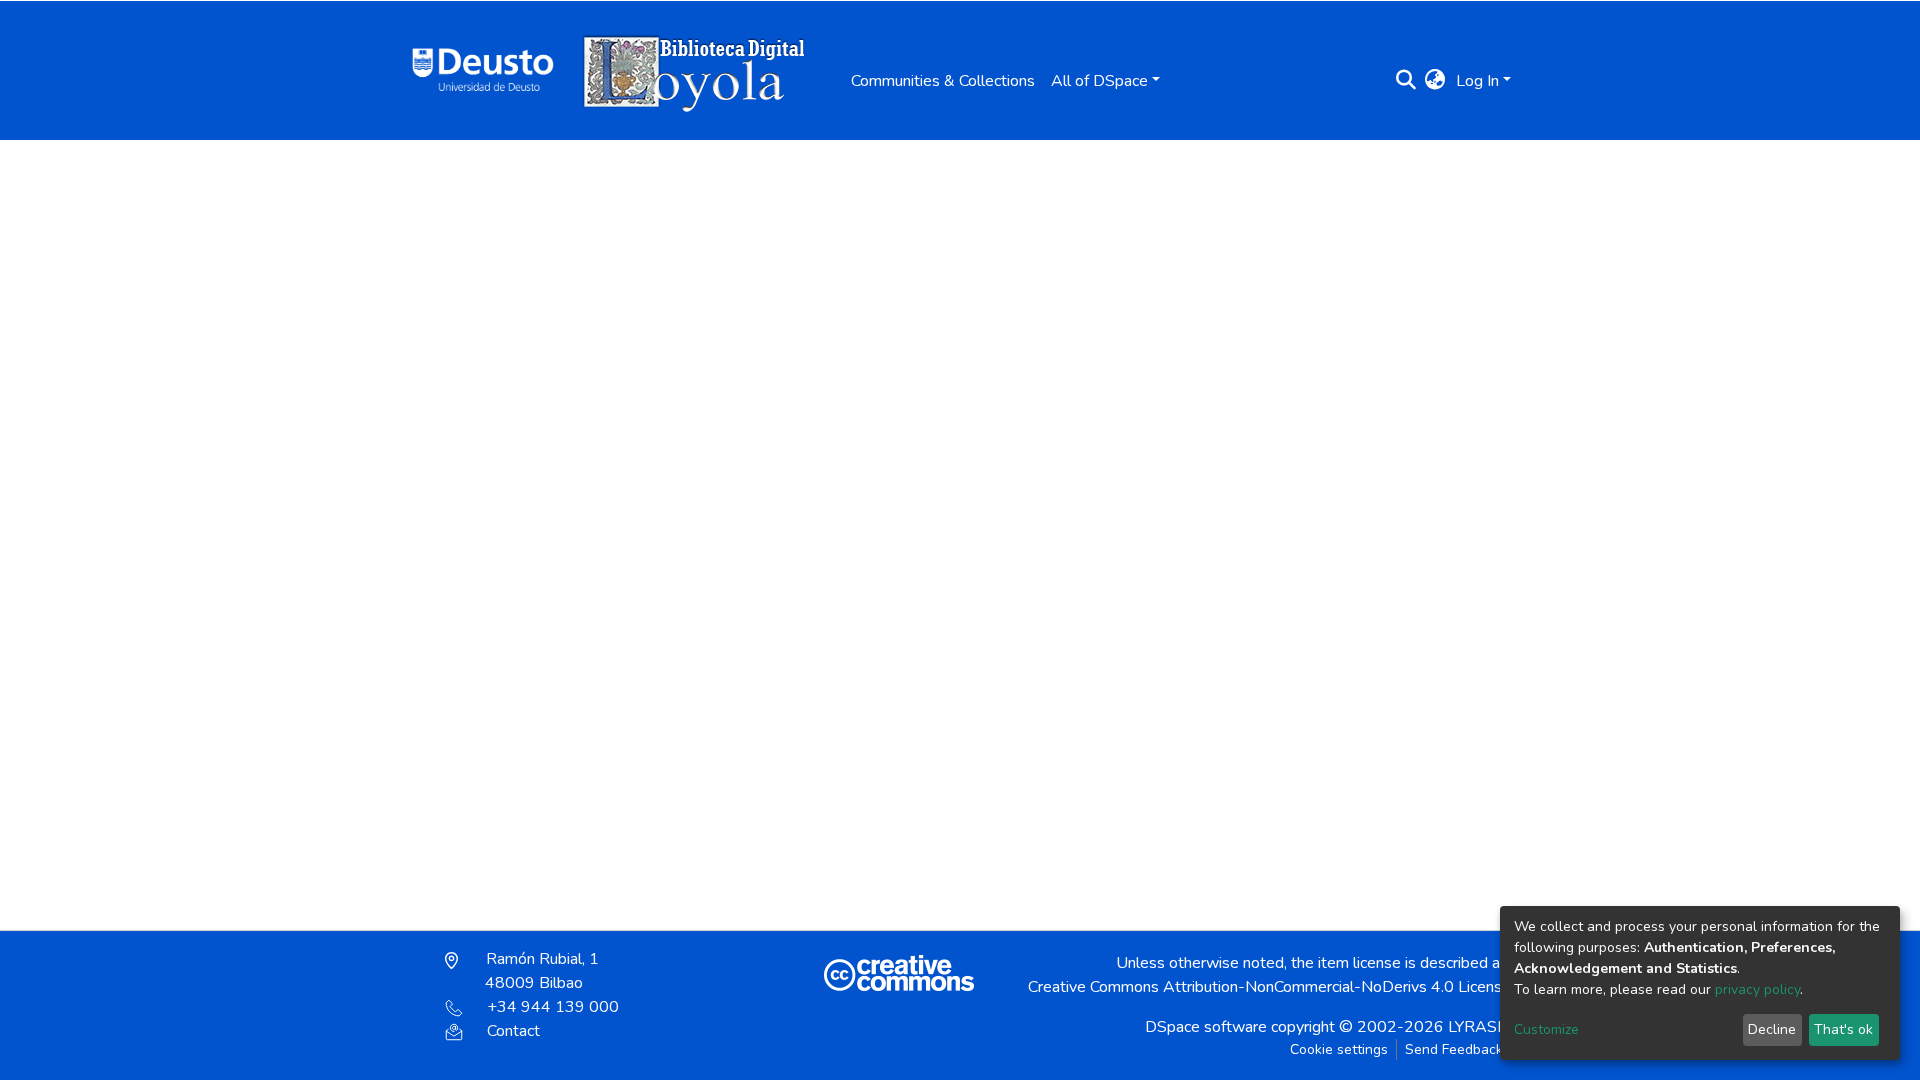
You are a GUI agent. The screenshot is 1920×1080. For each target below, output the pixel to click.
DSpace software (1206, 1027)
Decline (1772, 1029)
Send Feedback (1454, 1049)
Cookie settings (1339, 1049)
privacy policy (1757, 989)
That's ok (1843, 1029)
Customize (1546, 1029)
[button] (1435, 81)
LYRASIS (1479, 1027)
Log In (1477, 81)
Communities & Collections (943, 81)
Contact (513, 1031)
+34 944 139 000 (553, 1007)
